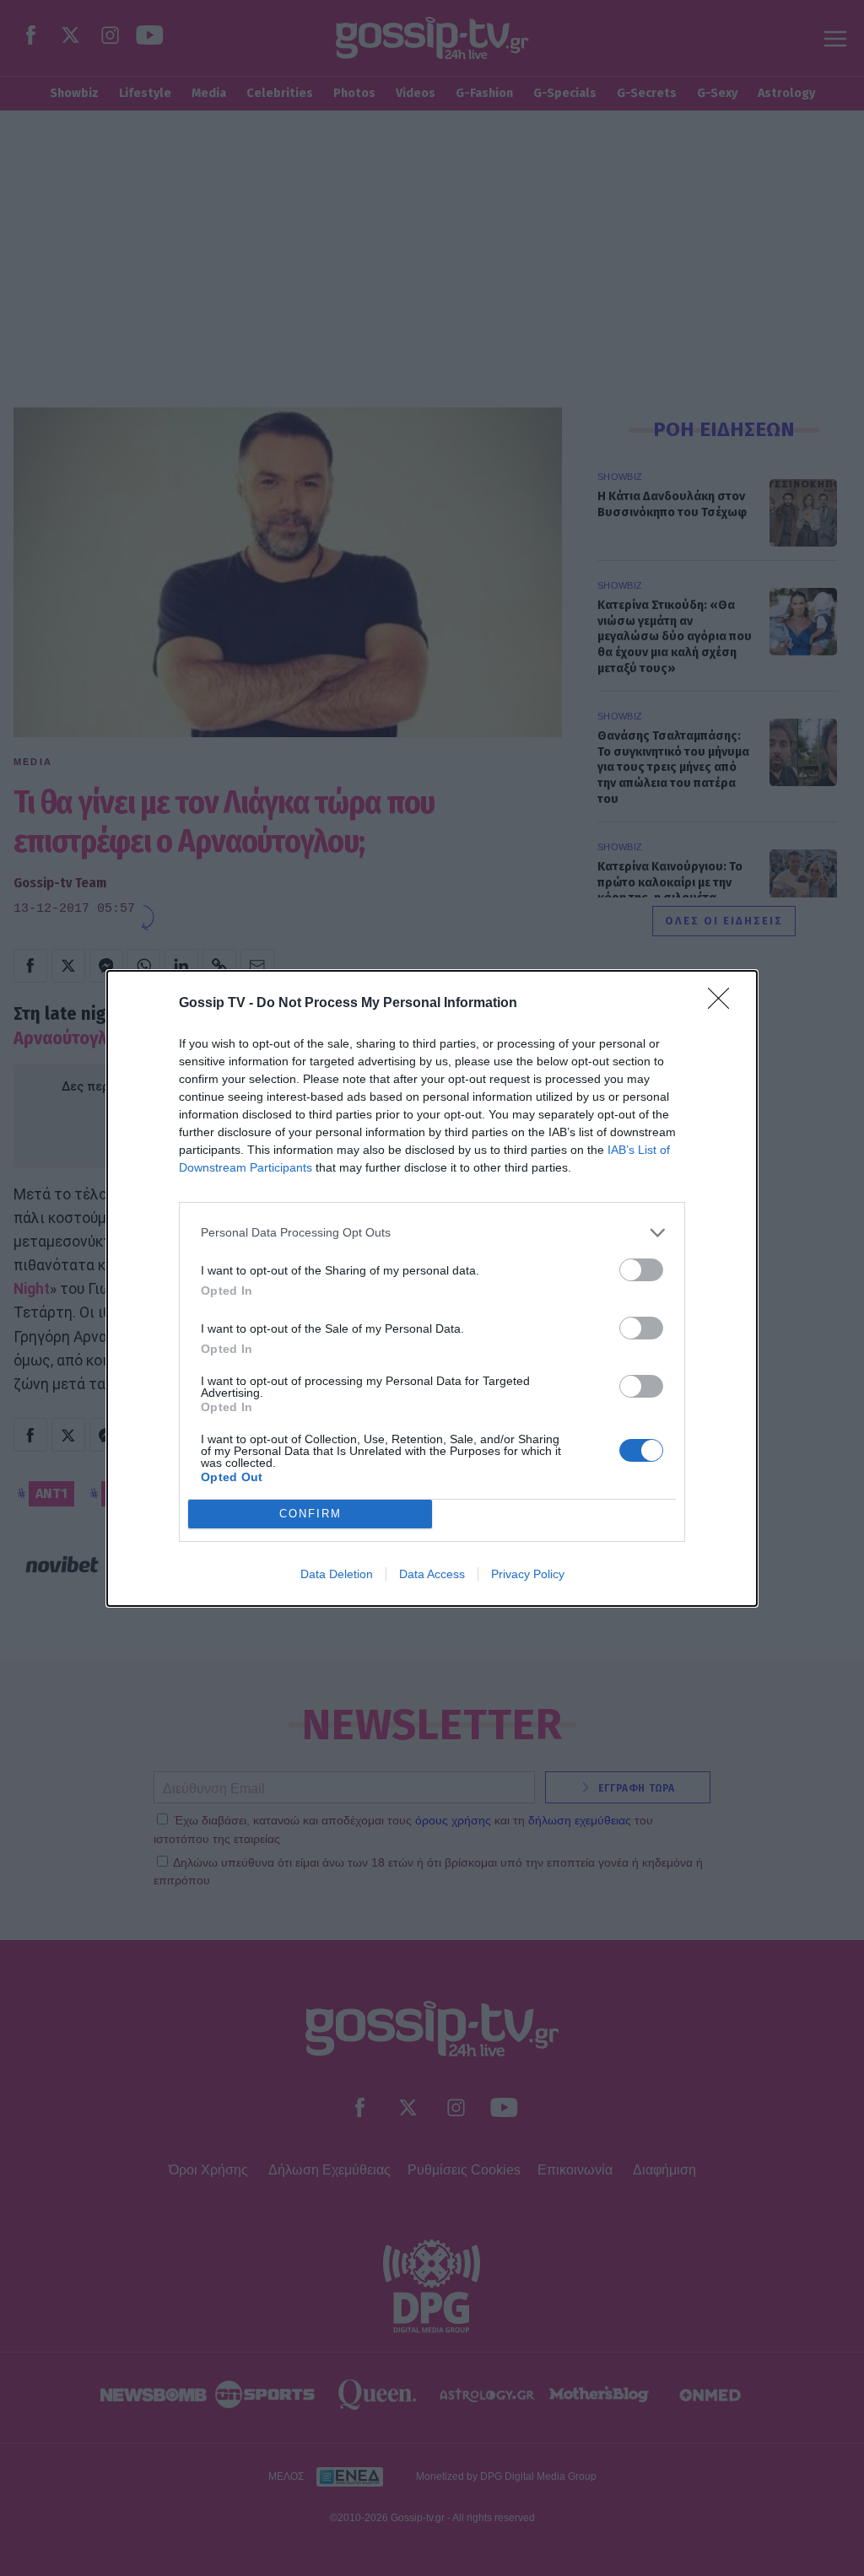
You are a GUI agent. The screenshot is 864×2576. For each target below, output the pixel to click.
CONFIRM (310, 1514)
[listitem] (432, 1233)
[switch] (641, 1270)
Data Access (432, 1574)
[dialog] (432, 1288)
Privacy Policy (528, 1574)
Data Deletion (337, 1574)
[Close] (724, 1004)
